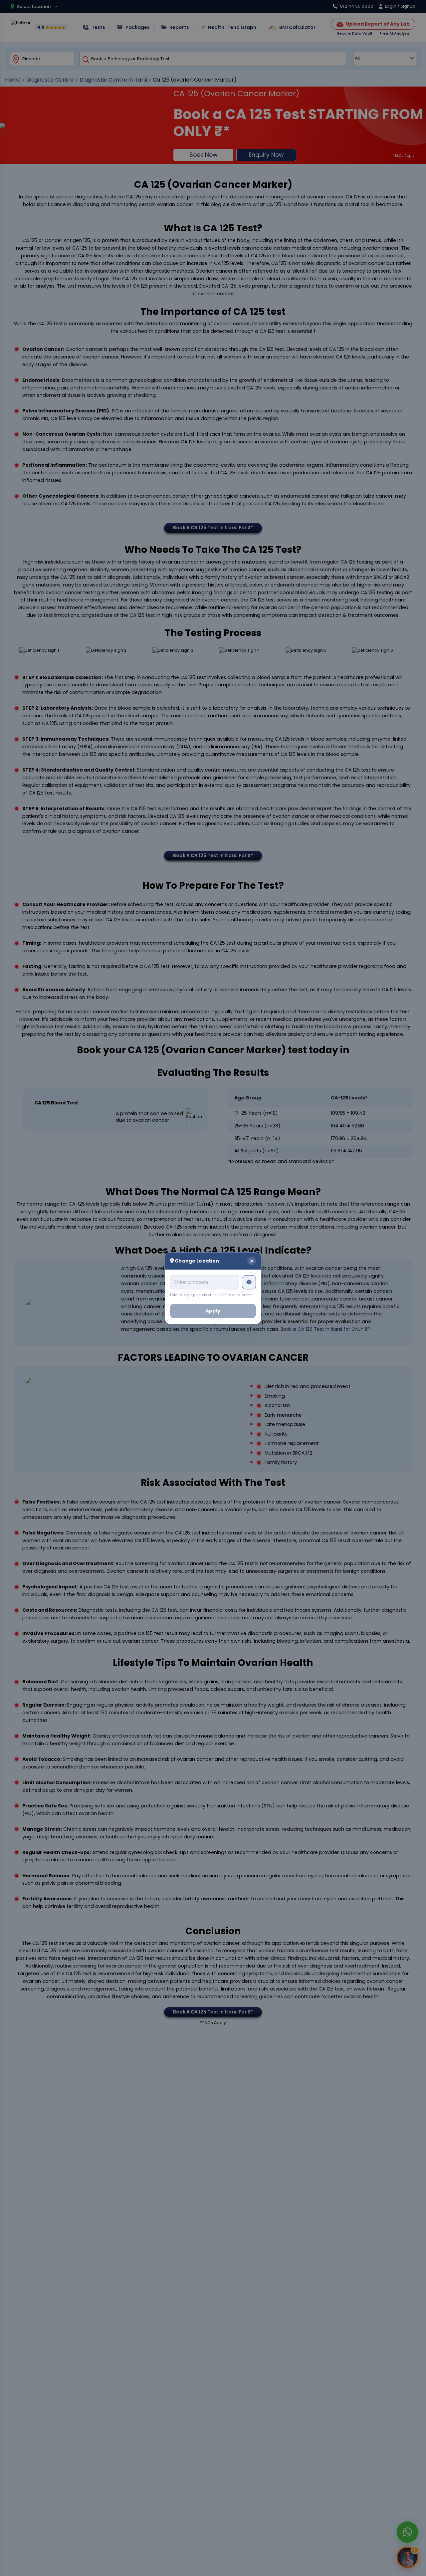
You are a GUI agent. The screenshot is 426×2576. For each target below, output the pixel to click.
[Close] (252, 1261)
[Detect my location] (249, 1282)
